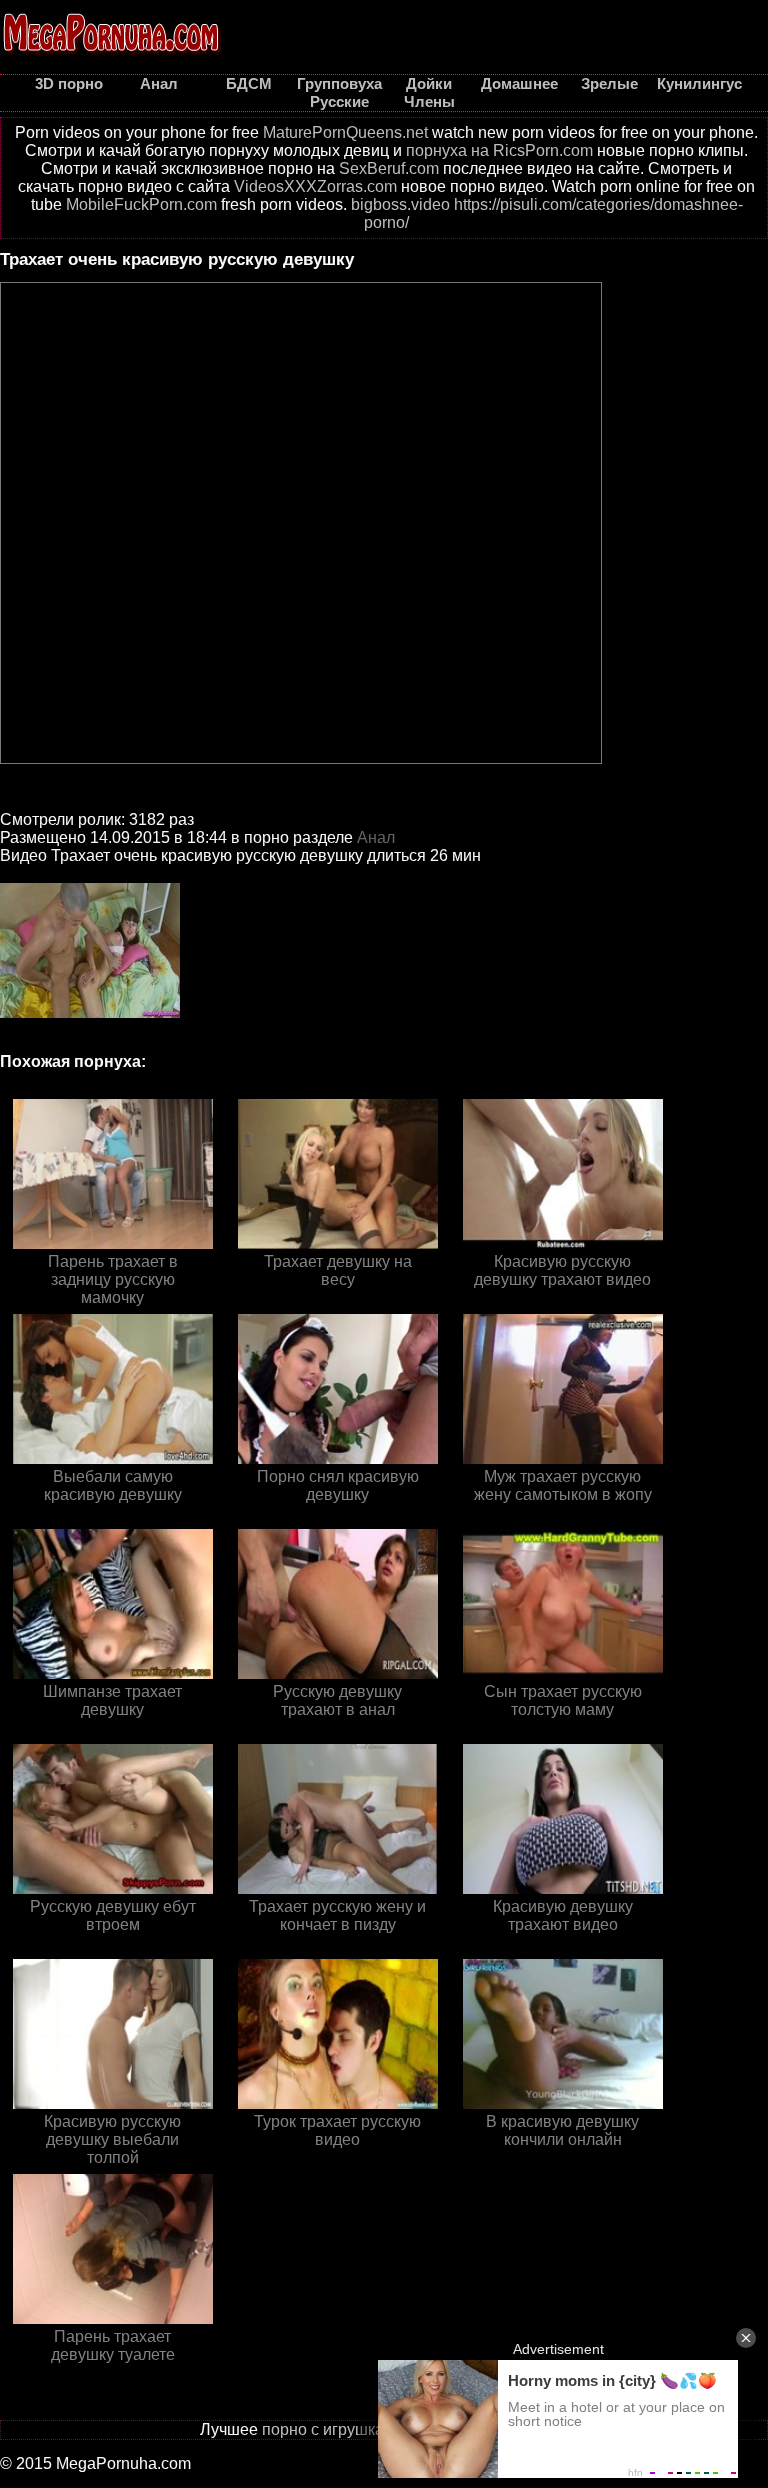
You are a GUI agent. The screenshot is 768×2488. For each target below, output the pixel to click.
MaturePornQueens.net (345, 132)
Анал (376, 837)
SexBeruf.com (389, 168)
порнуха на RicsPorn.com (499, 150)
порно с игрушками (333, 2429)
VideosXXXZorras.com (315, 186)
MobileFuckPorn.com (141, 204)
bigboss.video (400, 204)
